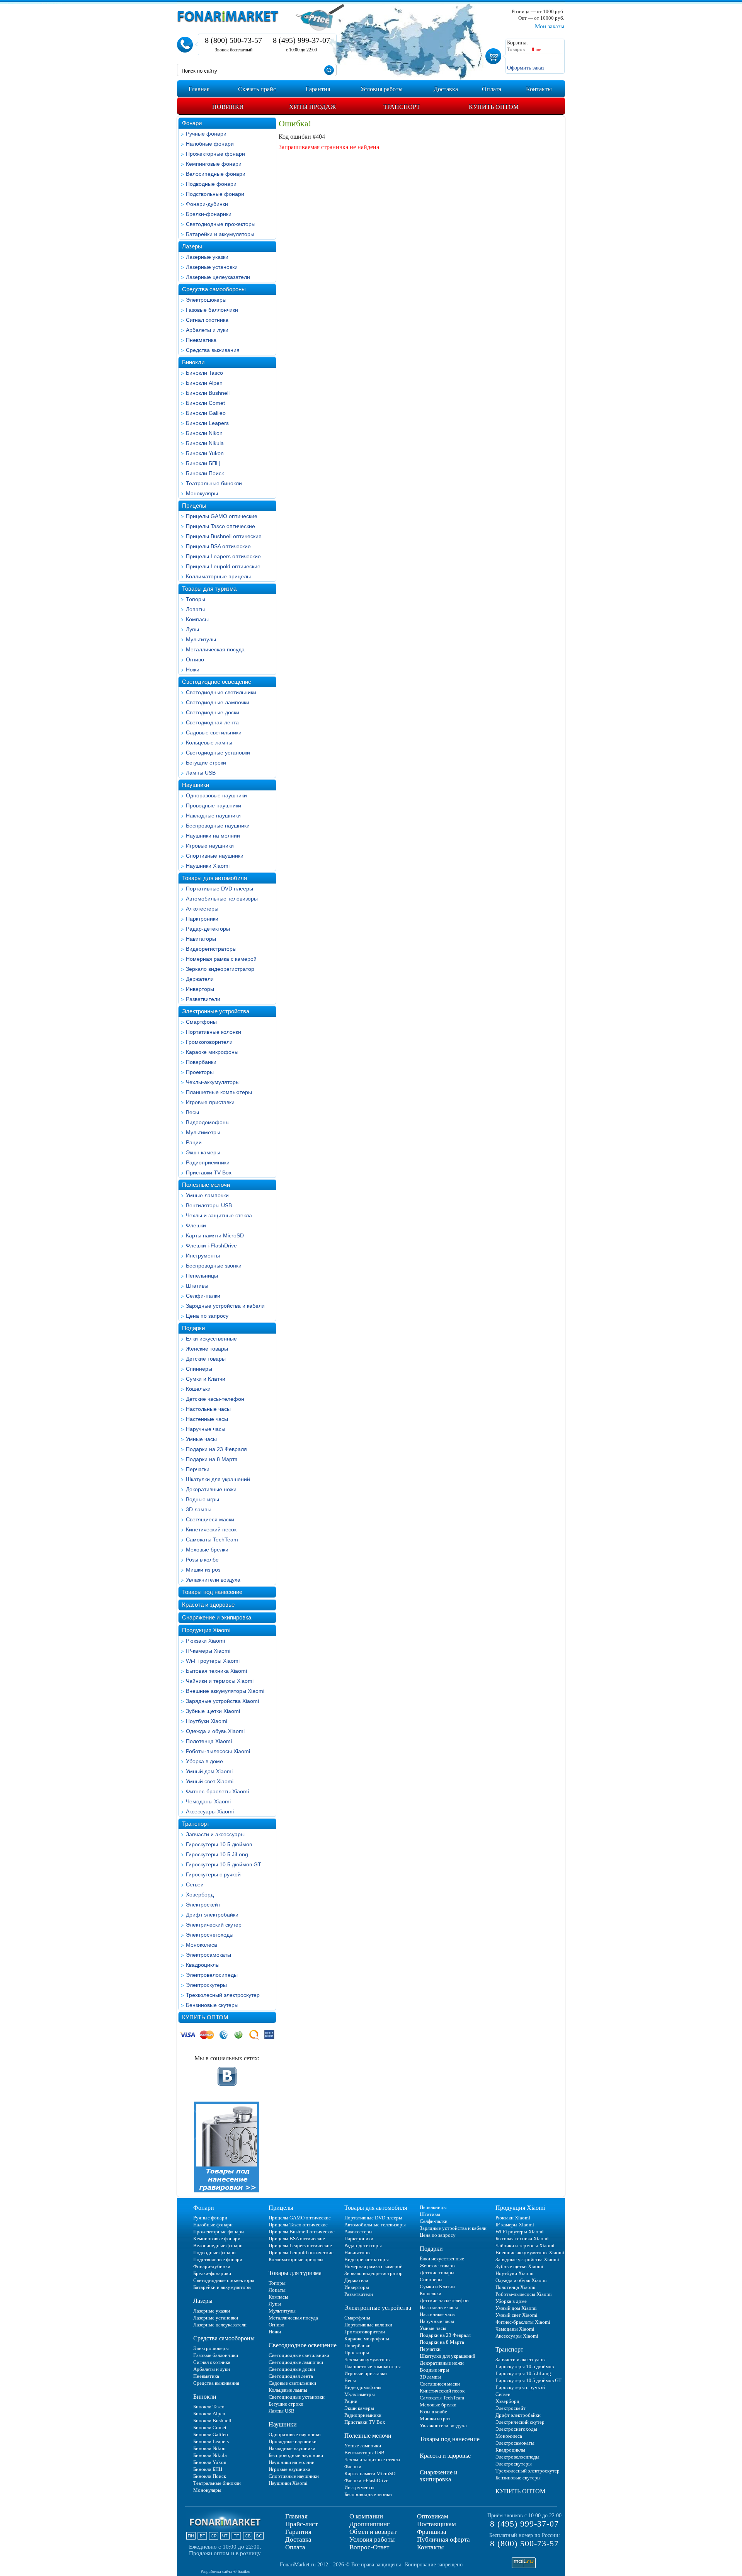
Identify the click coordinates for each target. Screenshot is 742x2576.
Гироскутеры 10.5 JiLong (217, 1854)
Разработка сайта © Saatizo (225, 2571)
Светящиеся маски (210, 1519)
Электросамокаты (208, 1955)
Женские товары (207, 1349)
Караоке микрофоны (212, 1052)
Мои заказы (550, 26)
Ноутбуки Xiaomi (207, 1721)
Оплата (295, 2547)
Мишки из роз (203, 1570)
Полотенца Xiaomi (209, 1741)
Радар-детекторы (208, 929)
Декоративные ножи (211, 1489)
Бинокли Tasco (204, 373)
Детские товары (206, 1359)
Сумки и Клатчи (206, 1379)
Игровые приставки (210, 1102)
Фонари (192, 123)
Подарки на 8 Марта (212, 1459)
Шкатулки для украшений (218, 1479)
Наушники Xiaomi (208, 866)
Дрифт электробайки (212, 1915)
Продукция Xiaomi (206, 1630)
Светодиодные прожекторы (221, 224)
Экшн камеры (203, 1152)
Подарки (193, 1328)
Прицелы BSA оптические (218, 546)
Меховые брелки (207, 1550)
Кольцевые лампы (209, 743)
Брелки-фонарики (209, 214)
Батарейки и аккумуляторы (220, 234)
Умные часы (201, 1439)
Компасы (197, 619)
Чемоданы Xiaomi (208, 1801)
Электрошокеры (206, 300)
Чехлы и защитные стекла (219, 1215)
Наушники (196, 785)
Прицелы (194, 506)
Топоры (196, 599)
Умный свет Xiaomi (210, 1781)
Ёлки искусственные (211, 1339)
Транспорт (196, 1824)
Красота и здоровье (208, 1605)
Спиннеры (199, 1369)
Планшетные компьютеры (219, 1092)
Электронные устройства (216, 1011)
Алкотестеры (202, 909)
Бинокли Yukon (205, 453)
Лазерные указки (207, 257)
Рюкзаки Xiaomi (205, 1641)
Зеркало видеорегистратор (220, 969)
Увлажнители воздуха (213, 1580)
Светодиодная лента (212, 722)
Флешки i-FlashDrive (211, 1246)
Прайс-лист (301, 2524)
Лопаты (195, 609)
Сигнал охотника (207, 320)
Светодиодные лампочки (218, 702)
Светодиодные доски (213, 712)
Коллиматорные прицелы (218, 576)
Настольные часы (208, 1409)
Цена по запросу (207, 1316)
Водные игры (203, 1499)
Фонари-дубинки (207, 204)
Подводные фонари (211, 184)
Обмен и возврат (373, 2532)
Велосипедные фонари (216, 174)
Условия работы (372, 2539)
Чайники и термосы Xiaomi (220, 1681)
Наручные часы (206, 1429)
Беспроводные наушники (218, 826)
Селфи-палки (203, 1296)
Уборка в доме (204, 1761)
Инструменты (203, 1256)
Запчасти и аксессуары (215, 1834)
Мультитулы (201, 639)
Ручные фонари (206, 134)
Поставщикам (437, 2524)
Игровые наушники (210, 846)
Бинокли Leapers (207, 423)
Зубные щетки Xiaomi (213, 1711)
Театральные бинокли (214, 483)
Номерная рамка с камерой (221, 959)
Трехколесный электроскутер (223, 1995)
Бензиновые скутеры (212, 2005)
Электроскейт (203, 1905)
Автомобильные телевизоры (222, 899)
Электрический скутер (214, 1925)
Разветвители (203, 999)
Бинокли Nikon (204, 433)
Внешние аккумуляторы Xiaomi (225, 1691)
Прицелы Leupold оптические (223, 566)
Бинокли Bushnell (208, 393)
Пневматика (201, 340)
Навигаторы (201, 939)
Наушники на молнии (213, 836)
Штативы (197, 1286)
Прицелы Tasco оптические (220, 526)
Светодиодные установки (218, 753)
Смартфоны (201, 1022)
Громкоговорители (209, 1042)
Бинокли (193, 362)
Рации (194, 1142)
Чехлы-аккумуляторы (213, 1082)
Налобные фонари (210, 144)
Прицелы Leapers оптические (223, 556)
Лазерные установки (212, 267)
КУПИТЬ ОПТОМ (205, 2017)
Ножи (193, 669)
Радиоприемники (208, 1162)
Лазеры (192, 246)
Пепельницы (202, 1276)
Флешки (196, 1225)
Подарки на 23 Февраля (216, 1449)
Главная (296, 2516)
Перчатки (198, 1469)
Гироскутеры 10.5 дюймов (219, 1844)
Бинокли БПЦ (203, 463)
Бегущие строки (206, 763)
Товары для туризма (209, 589)
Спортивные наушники (215, 856)
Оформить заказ (526, 68)
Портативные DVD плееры (220, 889)
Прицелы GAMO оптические (222, 516)
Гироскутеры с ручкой (213, 1874)
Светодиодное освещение (217, 682)
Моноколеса (202, 1945)
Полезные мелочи (206, 1185)
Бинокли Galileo (206, 413)
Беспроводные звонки (214, 1266)
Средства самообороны (214, 289)
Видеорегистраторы (211, 949)
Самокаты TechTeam (212, 1539)
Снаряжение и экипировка (217, 1617)
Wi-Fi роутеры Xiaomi (213, 1661)
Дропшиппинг (369, 2524)
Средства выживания (213, 350)
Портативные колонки (214, 1032)
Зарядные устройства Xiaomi (222, 1701)
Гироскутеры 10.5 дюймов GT (224, 1864)
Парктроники (202, 919)
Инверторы (200, 989)
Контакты (430, 2547)
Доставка (298, 2539)
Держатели (200, 979)
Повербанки (201, 1062)
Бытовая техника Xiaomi (216, 1671)
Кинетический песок (211, 1529)
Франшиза (432, 2532)
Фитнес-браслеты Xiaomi (217, 1791)
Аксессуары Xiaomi (210, 1811)
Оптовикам (433, 2516)
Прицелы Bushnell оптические (224, 536)
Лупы (192, 629)
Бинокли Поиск (205, 473)
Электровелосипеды (212, 1975)
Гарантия (298, 2532)
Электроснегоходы (210, 1935)
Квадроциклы (203, 1965)
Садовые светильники (214, 732)
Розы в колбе (202, 1560)
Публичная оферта (443, 2539)
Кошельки (198, 1389)
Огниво (195, 659)
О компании (366, 2516)
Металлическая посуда (215, 649)
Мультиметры (203, 1132)
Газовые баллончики (212, 310)
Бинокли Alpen (204, 383)
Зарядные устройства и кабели (225, 1306)
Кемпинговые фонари (214, 164)
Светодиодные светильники (221, 692)
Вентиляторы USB (209, 1205)
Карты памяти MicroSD (215, 1235)
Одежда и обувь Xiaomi (215, 1731)
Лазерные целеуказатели (218, 277)
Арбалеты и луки (207, 330)
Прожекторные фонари (215, 154)
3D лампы (199, 1509)
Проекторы (200, 1072)
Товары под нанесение (212, 1592)
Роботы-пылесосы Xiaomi (218, 1751)
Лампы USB (201, 773)
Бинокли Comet (205, 403)
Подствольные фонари (215, 194)
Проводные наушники (214, 805)
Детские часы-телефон (215, 1399)
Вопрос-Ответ (369, 2547)
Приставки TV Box (209, 1172)
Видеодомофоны (208, 1122)
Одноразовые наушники (216, 795)
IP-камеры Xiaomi (208, 1651)
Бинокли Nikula (205, 443)
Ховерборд (200, 1895)
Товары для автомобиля (214, 878)
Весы (192, 1112)
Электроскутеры (206, 1985)
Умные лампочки (207, 1195)
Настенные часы (207, 1419)
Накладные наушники (213, 816)
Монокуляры (202, 493)
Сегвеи (195, 1884)
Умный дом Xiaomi (209, 1771)
